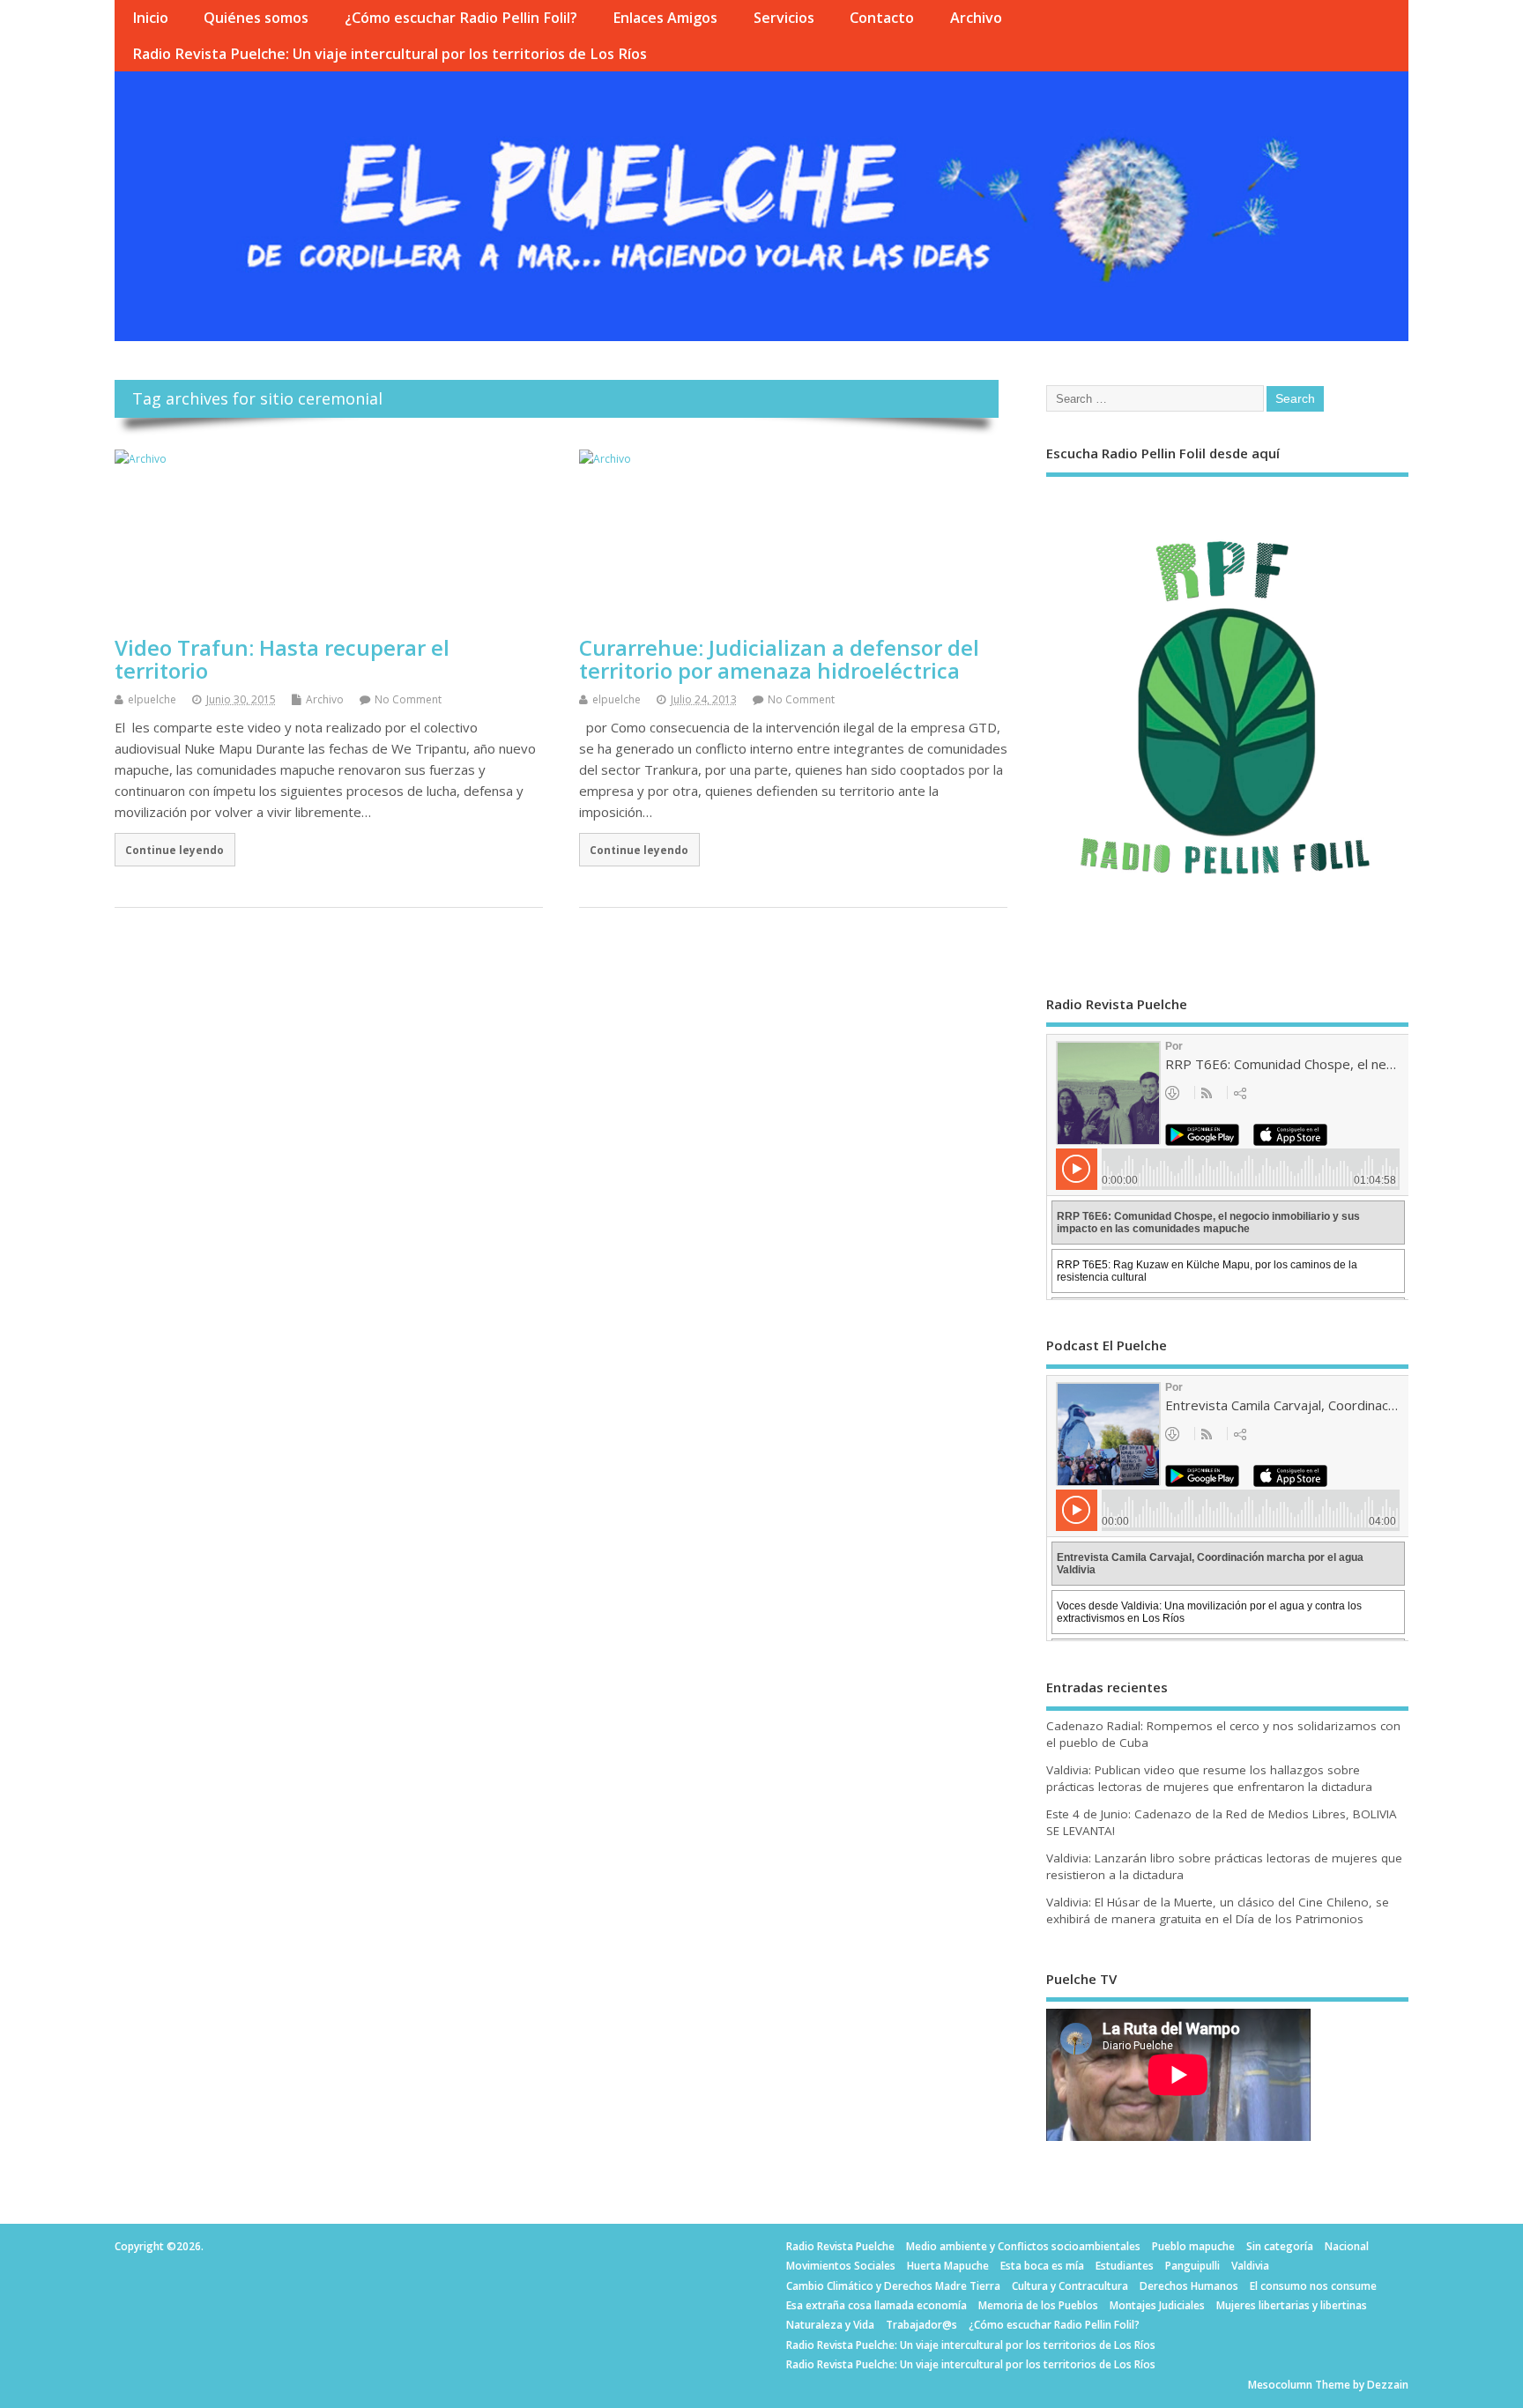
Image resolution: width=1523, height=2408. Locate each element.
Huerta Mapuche (948, 2266)
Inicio (150, 18)
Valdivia (1250, 2266)
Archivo (976, 18)
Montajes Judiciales (1157, 2305)
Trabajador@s (921, 2325)
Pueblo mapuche (1193, 2246)
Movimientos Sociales (841, 2266)
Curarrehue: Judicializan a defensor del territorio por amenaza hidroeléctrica (779, 659)
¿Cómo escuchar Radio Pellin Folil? (461, 18)
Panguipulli (1192, 2266)
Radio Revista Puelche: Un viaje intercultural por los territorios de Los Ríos (390, 54)
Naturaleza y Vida (830, 2325)
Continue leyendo (175, 850)
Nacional (1347, 2246)
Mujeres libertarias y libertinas (1292, 2305)
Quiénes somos (256, 18)
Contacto (882, 18)
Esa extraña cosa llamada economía (877, 2305)
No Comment (408, 699)
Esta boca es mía (1042, 2266)
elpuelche (152, 699)
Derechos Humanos (1189, 2286)
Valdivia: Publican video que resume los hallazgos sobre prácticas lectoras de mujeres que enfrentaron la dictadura (1209, 1778)
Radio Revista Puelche (840, 2246)
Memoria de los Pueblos (1038, 2305)
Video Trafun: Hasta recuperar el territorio (282, 659)
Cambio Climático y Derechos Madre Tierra (893, 2286)
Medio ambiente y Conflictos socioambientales (1023, 2246)
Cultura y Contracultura (1070, 2286)
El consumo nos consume (1313, 2286)
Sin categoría (1280, 2246)
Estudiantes (1125, 2266)
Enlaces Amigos (665, 18)
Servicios (784, 18)
